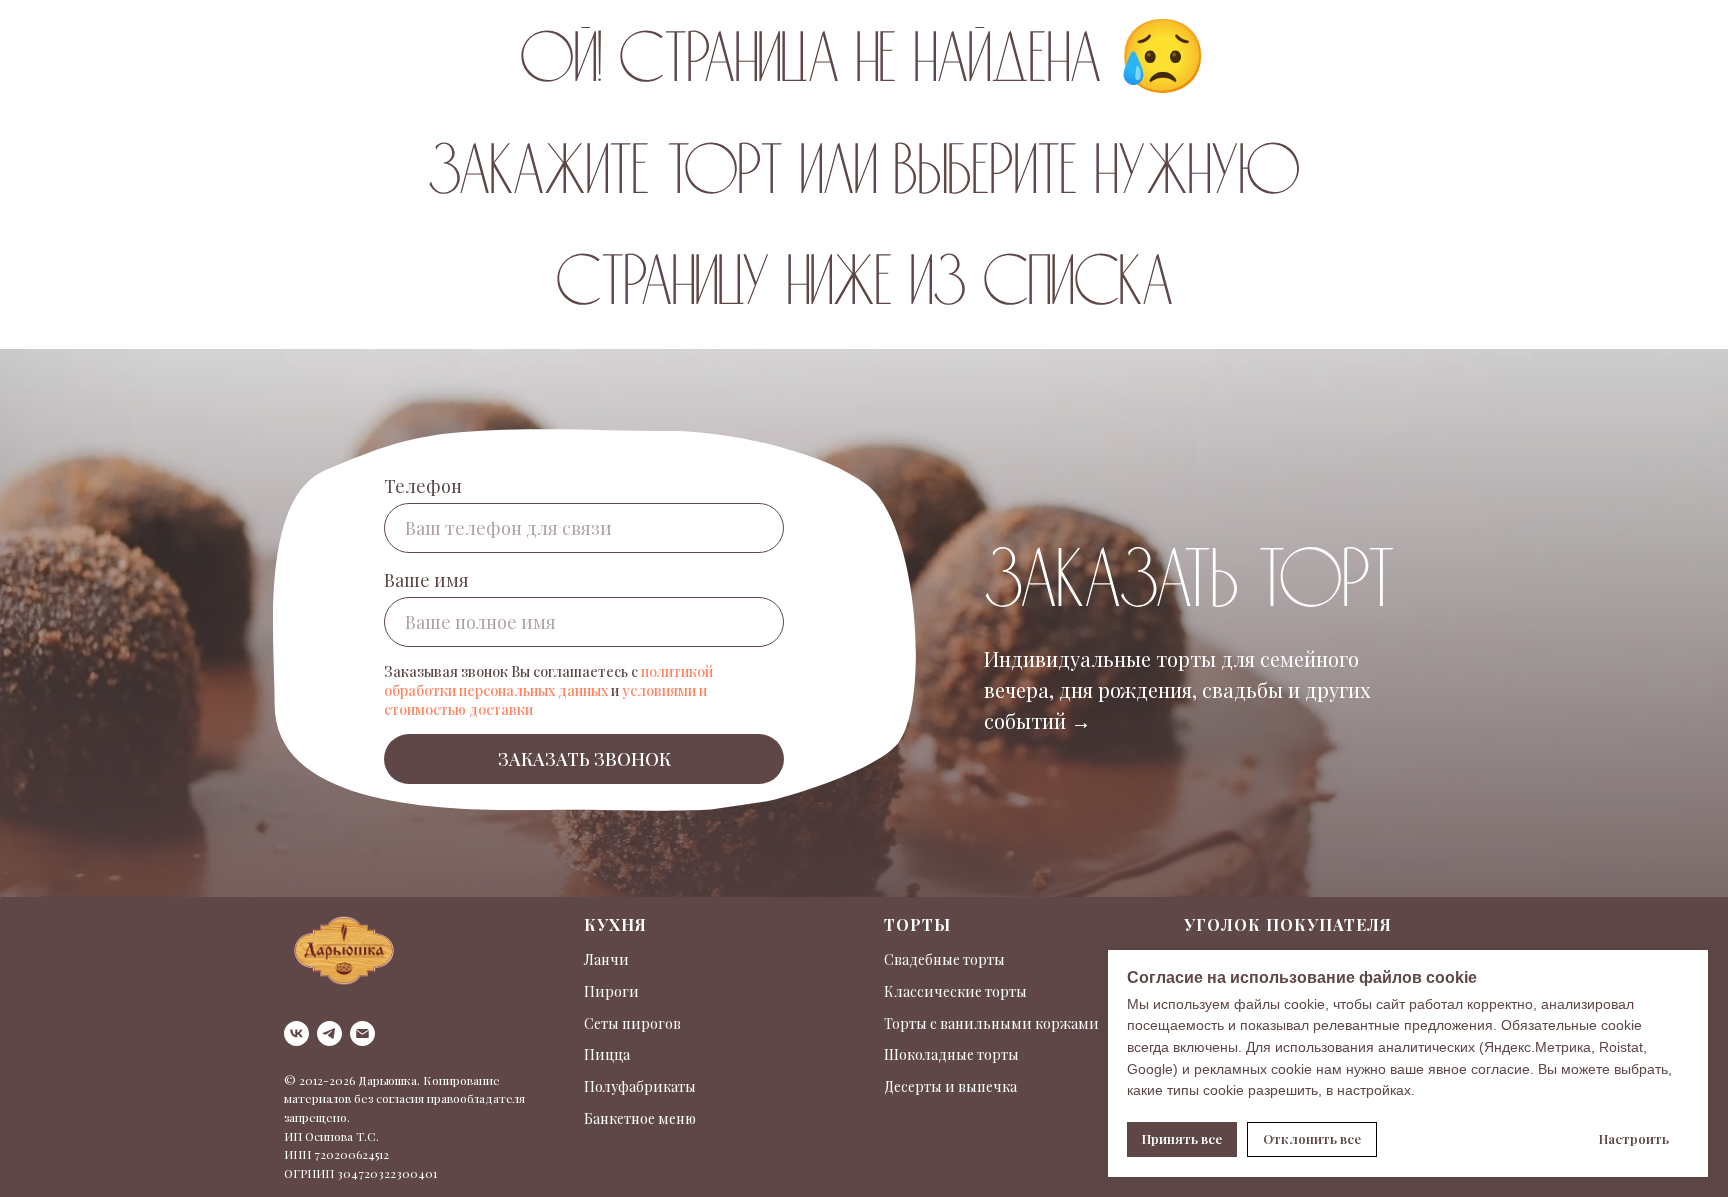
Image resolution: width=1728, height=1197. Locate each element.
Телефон (423, 486)
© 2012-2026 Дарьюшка (350, 1080)
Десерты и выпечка (950, 1086)
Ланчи (606, 959)
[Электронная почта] (362, 1033)
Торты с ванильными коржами (991, 1023)
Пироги (611, 991)
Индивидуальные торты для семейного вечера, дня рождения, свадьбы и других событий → (1177, 689)
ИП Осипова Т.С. (331, 1136)
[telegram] (329, 1033)
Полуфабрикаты (640, 1086)
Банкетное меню (640, 1118)
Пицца (607, 1054)
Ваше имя (426, 580)
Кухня (615, 924)
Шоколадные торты (951, 1054)
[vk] (296, 1033)
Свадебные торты (944, 959)
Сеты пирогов (632, 1023)
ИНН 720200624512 (336, 1154)
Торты (917, 924)
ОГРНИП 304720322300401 (360, 1173)
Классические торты (955, 991)
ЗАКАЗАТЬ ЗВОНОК (584, 759)
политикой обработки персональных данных (548, 681)
